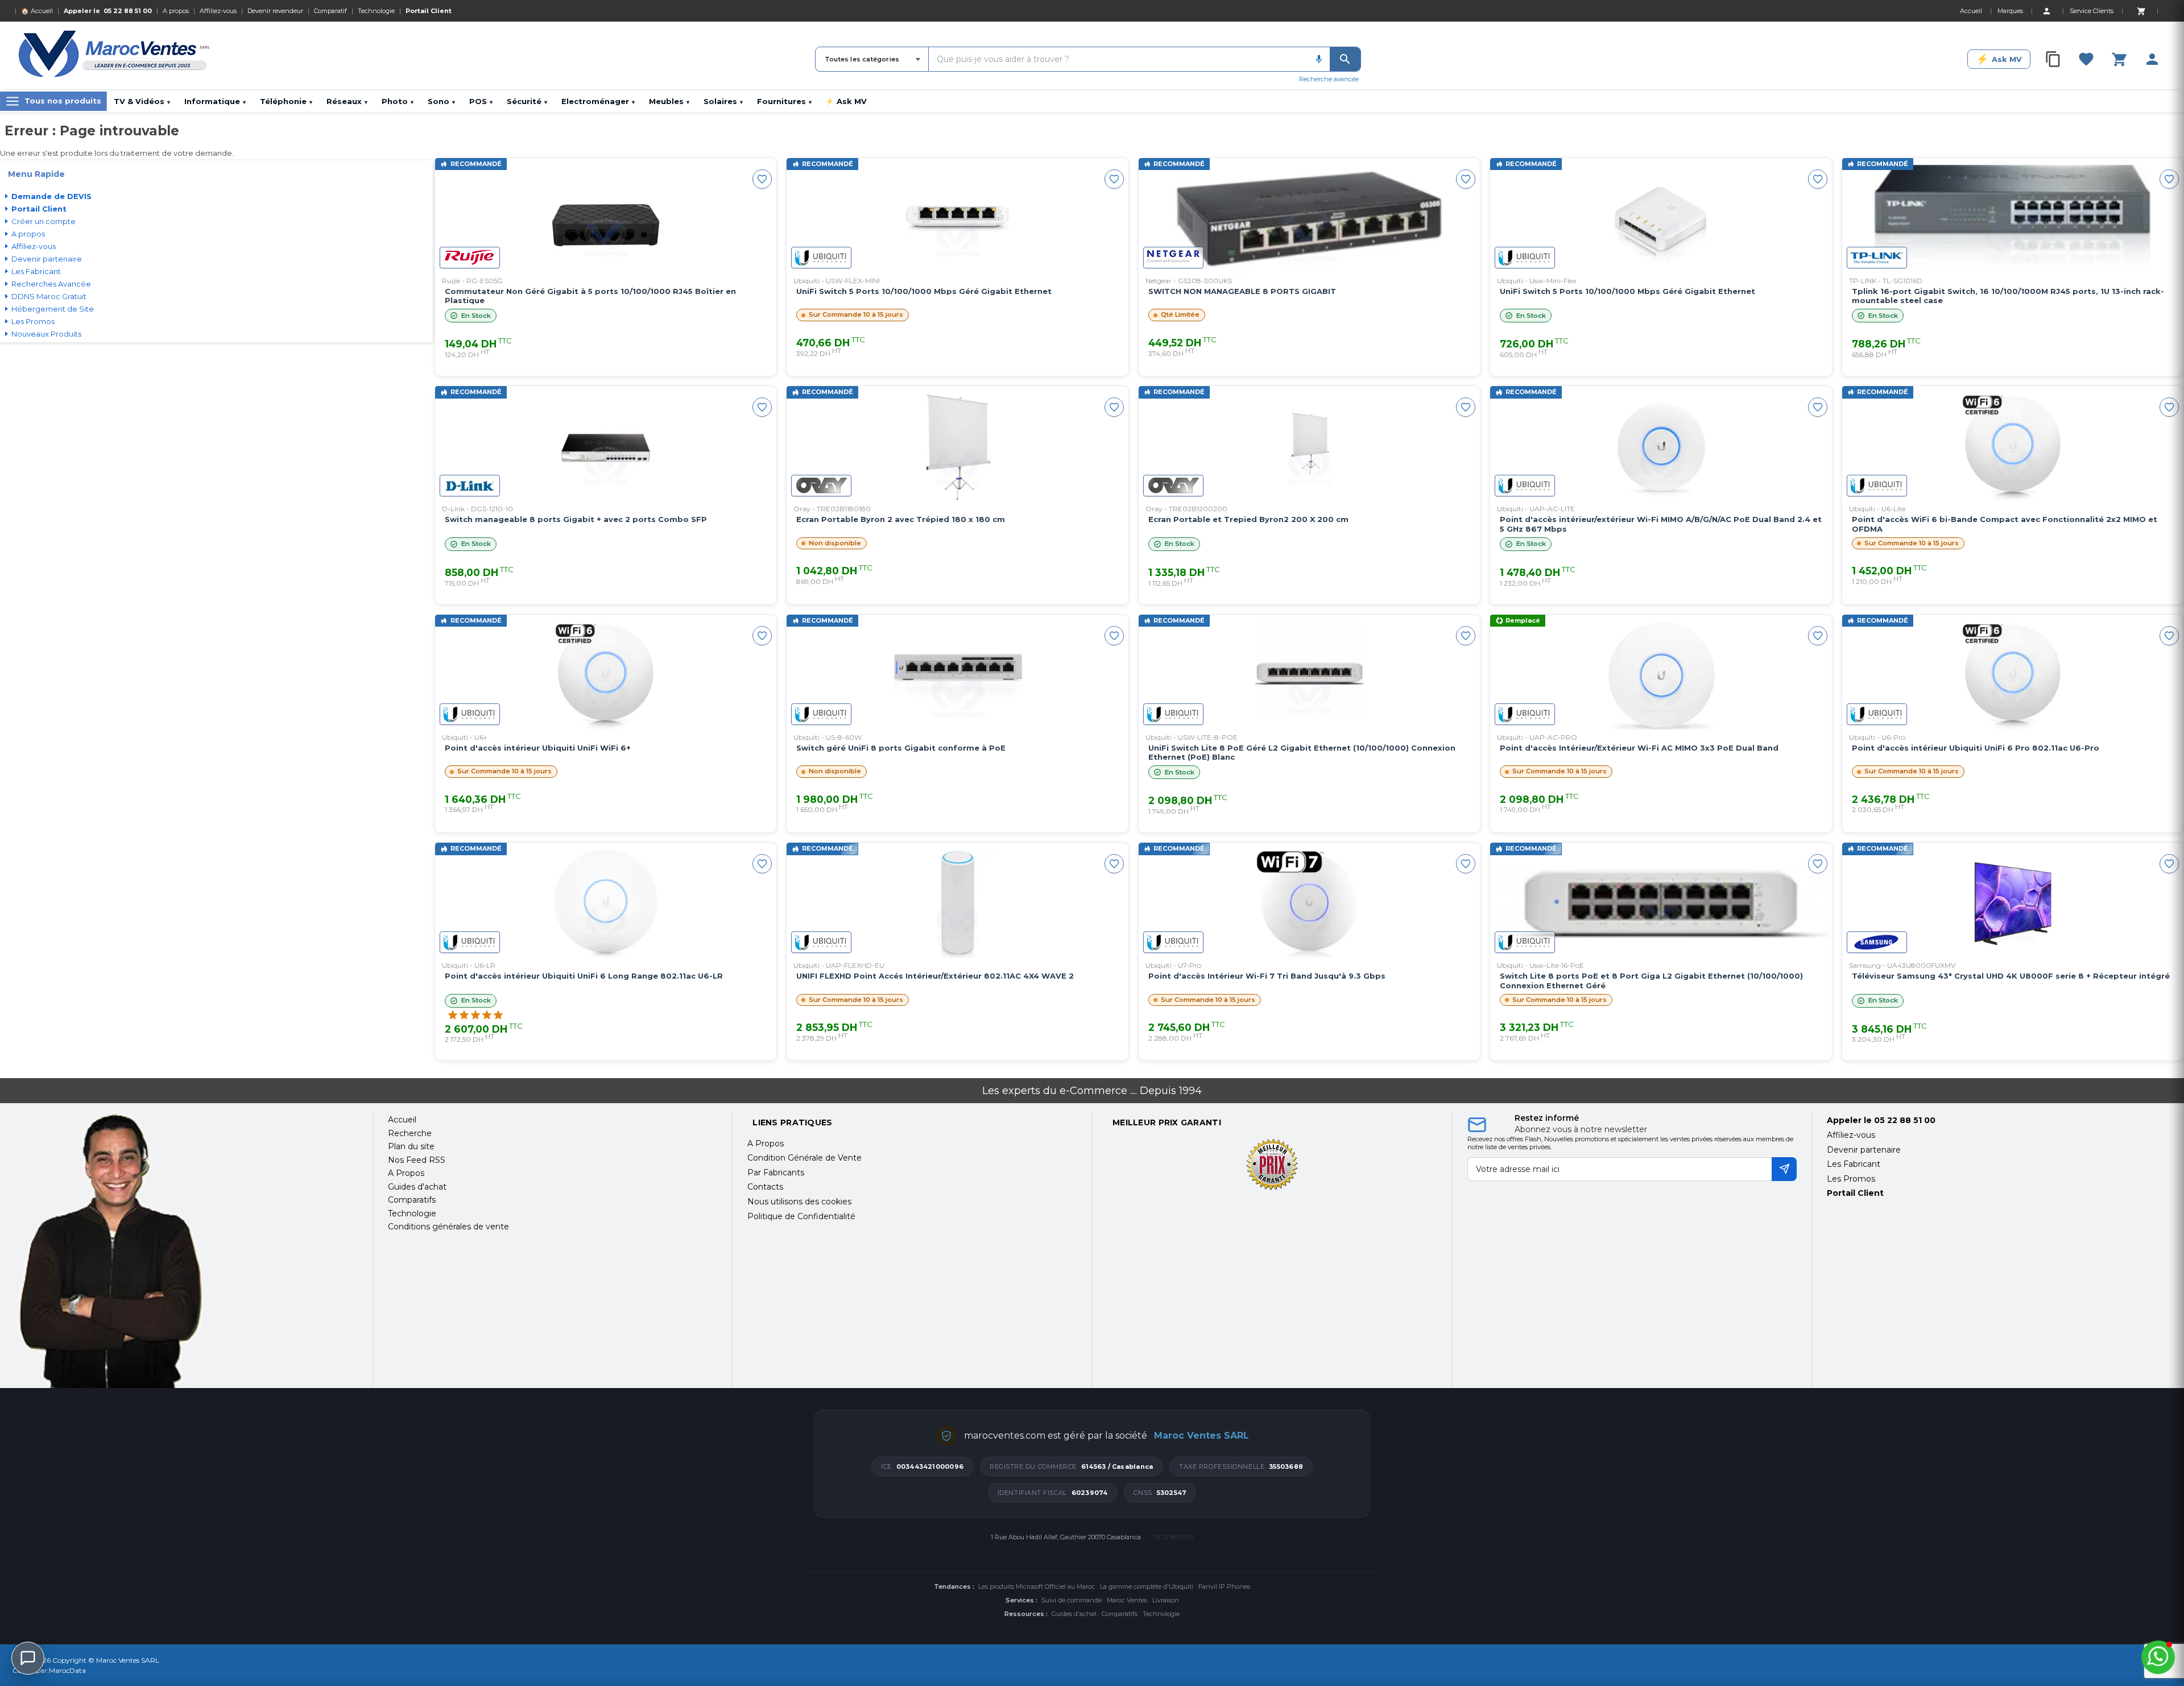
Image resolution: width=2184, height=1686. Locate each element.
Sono (441, 101)
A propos (176, 11)
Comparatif (330, 11)
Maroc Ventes (1127, 1600)
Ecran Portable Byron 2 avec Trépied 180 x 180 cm (901, 519)
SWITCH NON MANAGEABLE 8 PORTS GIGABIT (1242, 291)
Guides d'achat (1074, 1614)
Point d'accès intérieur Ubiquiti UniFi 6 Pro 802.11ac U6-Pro (1976, 748)
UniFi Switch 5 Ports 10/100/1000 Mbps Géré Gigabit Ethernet (924, 291)
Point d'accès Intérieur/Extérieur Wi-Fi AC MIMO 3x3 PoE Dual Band (1639, 748)
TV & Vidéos (142, 101)
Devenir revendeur (275, 11)
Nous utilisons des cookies (799, 1202)
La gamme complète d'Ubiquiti (1147, 1586)
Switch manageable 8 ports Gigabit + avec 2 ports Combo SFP (576, 519)
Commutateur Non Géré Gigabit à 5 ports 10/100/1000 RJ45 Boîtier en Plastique (590, 296)
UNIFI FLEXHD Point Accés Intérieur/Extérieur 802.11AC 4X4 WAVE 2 (935, 976)
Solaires (723, 101)
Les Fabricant (1854, 1164)
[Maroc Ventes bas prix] (115, 56)
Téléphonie (286, 101)
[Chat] (28, 1658)
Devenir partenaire (1864, 1150)
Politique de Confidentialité (801, 1216)
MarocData (67, 1670)
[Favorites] (2086, 59)
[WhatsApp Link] (2158, 1657)
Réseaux (347, 101)
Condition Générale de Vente (804, 1158)
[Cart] (2141, 11)
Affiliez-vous (218, 11)
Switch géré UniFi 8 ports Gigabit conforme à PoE (901, 748)
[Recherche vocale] (1319, 59)
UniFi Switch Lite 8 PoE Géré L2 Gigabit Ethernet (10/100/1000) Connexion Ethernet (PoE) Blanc (1302, 753)
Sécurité (527, 101)
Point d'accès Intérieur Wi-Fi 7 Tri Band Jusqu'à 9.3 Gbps (1267, 976)
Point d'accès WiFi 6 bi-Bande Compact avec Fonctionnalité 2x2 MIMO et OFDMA (2005, 524)
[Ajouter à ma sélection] (762, 179)
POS (481, 101)
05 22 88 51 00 (128, 11)
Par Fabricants (776, 1173)
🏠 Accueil (37, 11)
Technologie (376, 11)
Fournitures (784, 101)
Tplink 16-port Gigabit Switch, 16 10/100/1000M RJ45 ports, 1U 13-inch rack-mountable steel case (2008, 296)
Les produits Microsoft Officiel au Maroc (1037, 1586)
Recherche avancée (1329, 79)
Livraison (1166, 1600)
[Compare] (2053, 59)
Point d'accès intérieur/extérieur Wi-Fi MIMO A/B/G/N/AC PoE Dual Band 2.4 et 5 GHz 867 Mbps (1661, 524)
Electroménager (598, 101)
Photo (398, 101)
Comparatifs (1120, 1614)
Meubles (669, 101)
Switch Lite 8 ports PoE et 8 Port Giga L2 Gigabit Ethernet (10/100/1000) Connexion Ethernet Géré (1651, 981)
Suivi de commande (1072, 1600)
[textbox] (1118, 59)
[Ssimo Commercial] (185, 1250)
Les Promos (1851, 1179)
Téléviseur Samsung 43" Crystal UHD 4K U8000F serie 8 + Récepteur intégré (2011, 976)
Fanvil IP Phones (1224, 1586)
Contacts (765, 1187)
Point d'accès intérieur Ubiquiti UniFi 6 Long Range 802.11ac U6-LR (584, 976)
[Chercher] (1345, 59)
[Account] (2046, 11)
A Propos (766, 1144)
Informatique (215, 101)
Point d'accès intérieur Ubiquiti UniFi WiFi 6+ (538, 748)
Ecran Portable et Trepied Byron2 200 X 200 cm (1248, 519)
